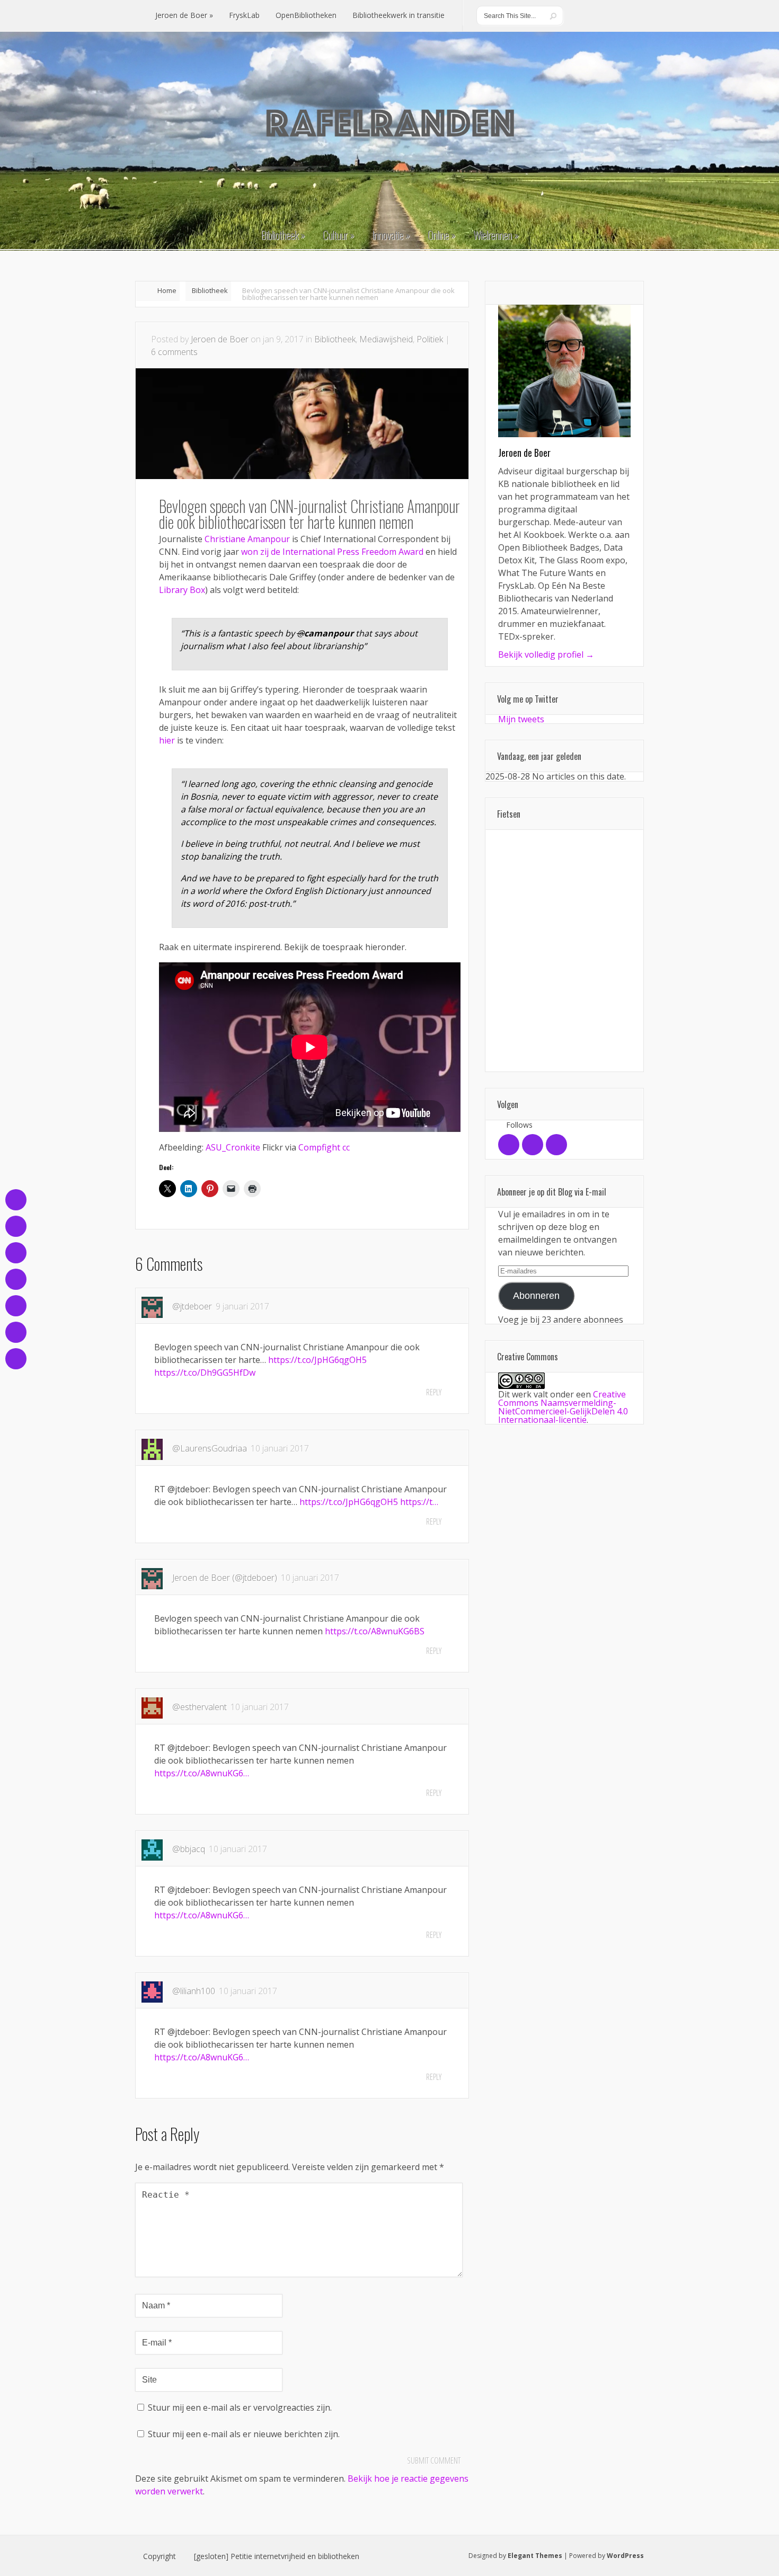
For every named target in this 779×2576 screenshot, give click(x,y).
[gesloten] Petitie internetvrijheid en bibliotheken (277, 2556)
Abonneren (536, 1296)
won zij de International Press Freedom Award (332, 552)
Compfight (319, 1147)
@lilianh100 (194, 1991)
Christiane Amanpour (247, 539)
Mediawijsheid (386, 339)
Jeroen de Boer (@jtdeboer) (225, 1578)
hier (167, 740)
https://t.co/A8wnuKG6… (202, 1773)
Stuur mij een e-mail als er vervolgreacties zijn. (240, 2407)
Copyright (160, 2556)
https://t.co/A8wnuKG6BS (375, 1631)
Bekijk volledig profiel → (546, 654)
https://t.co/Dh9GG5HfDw (205, 1373)
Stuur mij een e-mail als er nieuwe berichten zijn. (244, 2434)
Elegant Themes (535, 2556)
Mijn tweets (521, 719)
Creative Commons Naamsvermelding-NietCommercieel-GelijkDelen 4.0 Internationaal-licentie (563, 1407)
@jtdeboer (192, 1306)
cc (346, 1147)
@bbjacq (189, 1849)
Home (167, 290)
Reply (434, 1392)
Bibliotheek (210, 290)
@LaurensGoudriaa (210, 1448)
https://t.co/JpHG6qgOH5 (317, 1360)
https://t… (419, 1502)
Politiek (430, 339)
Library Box (182, 590)
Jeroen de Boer (220, 339)
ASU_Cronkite (233, 1147)
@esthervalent (200, 1707)
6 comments (174, 352)
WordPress (625, 2556)
